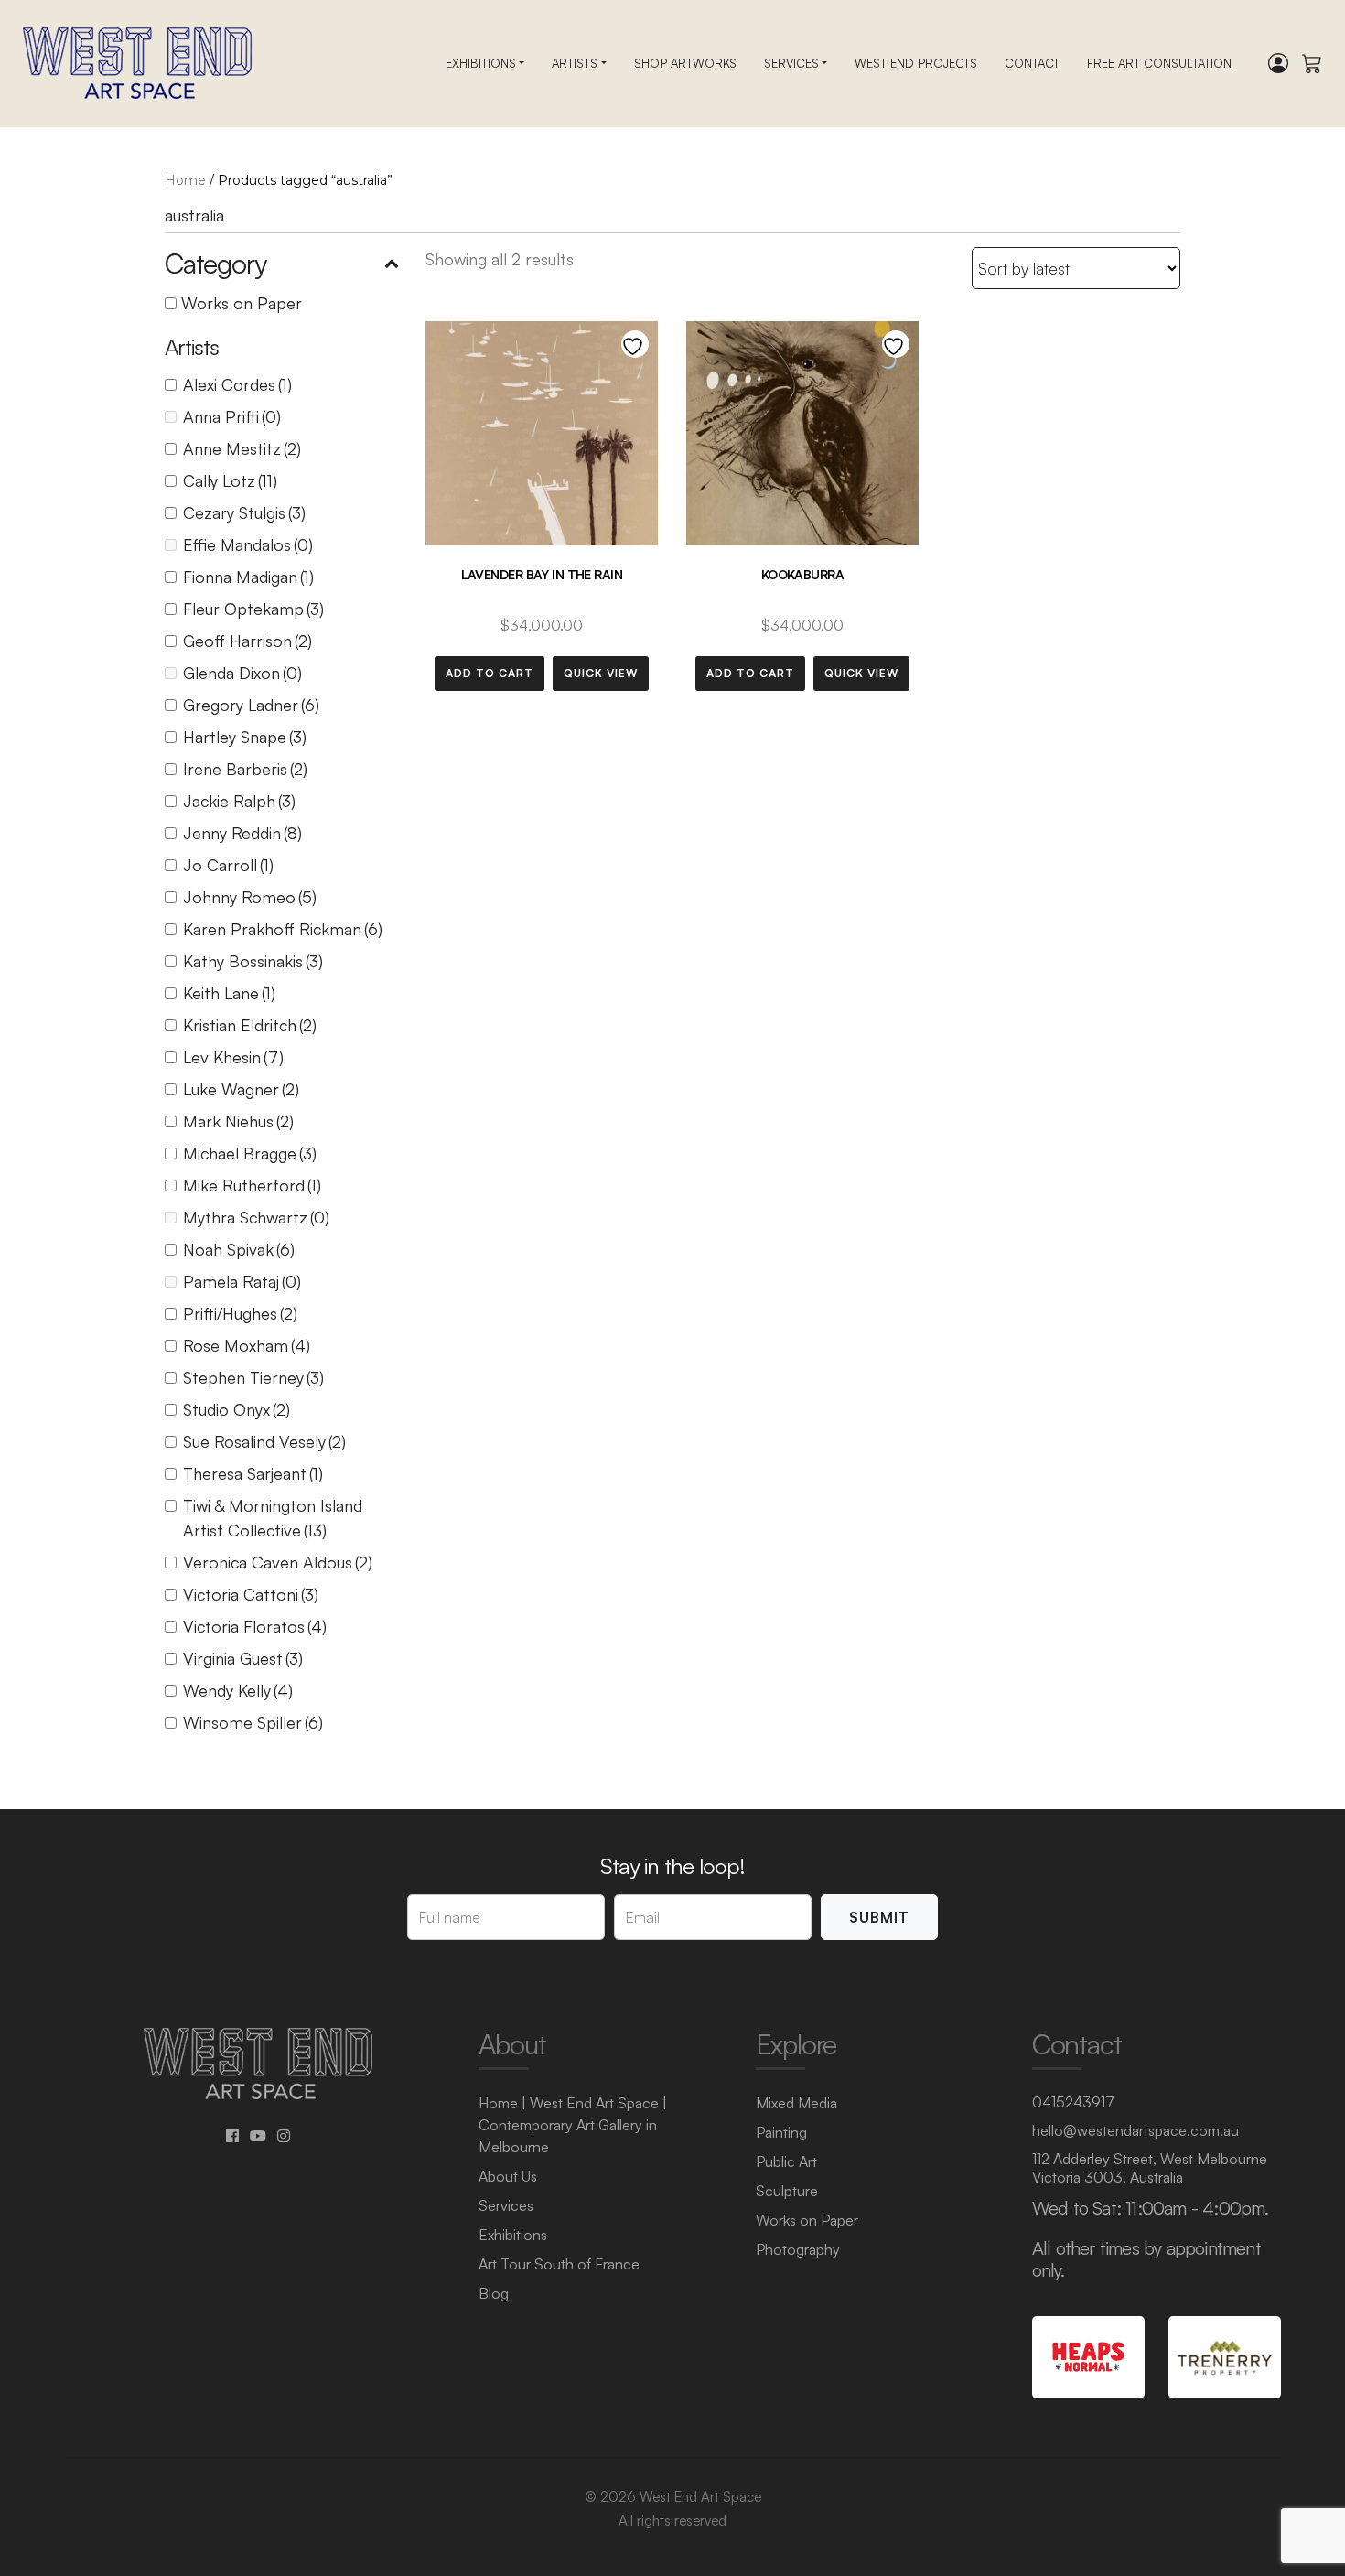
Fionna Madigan (248, 577)
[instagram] (284, 2136)
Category (215, 264)
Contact (1032, 63)
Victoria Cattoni (251, 1594)
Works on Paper (242, 303)
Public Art (786, 2161)
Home (185, 180)
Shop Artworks (685, 63)
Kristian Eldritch (250, 1025)
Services (791, 63)
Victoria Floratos (255, 1626)
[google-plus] (258, 2136)
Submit (879, 1917)
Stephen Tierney (253, 1377)
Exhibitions (481, 63)
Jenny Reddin (242, 833)
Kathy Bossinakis (253, 961)
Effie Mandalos (248, 544)
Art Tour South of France (559, 2264)
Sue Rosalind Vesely (264, 1441)
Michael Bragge (250, 1153)
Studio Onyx (237, 1409)
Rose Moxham (247, 1345)
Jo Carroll (228, 865)
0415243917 (1073, 2102)
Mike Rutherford (252, 1185)
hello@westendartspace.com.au (1135, 2130)
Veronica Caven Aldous (278, 1562)
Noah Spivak (239, 1249)
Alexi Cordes (237, 384)
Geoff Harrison (247, 641)
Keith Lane (229, 993)
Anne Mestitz (242, 448)
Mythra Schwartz (256, 1217)
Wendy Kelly (238, 1690)
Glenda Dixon (242, 673)
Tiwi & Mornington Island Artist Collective (273, 1518)
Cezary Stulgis (244, 512)
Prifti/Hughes (240, 1313)
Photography (798, 2249)
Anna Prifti (232, 416)
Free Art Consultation (1159, 63)
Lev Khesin (233, 1057)
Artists (575, 63)
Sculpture (787, 2191)
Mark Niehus (238, 1121)
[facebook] (232, 2136)
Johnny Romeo (250, 897)
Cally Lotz (230, 480)
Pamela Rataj (242, 1281)
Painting (781, 2132)
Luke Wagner (241, 1089)
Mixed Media (796, 2103)
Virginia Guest (243, 1658)
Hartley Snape (245, 737)
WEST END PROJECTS (916, 63)
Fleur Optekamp (253, 609)
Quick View (601, 673)
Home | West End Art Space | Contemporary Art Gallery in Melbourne (573, 2125)
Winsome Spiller (253, 1722)
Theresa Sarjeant (253, 1473)
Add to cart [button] (490, 673)
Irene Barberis (245, 769)
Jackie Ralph (239, 801)
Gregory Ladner (251, 705)
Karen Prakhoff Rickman (283, 929)
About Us (508, 2176)
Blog (494, 2293)
